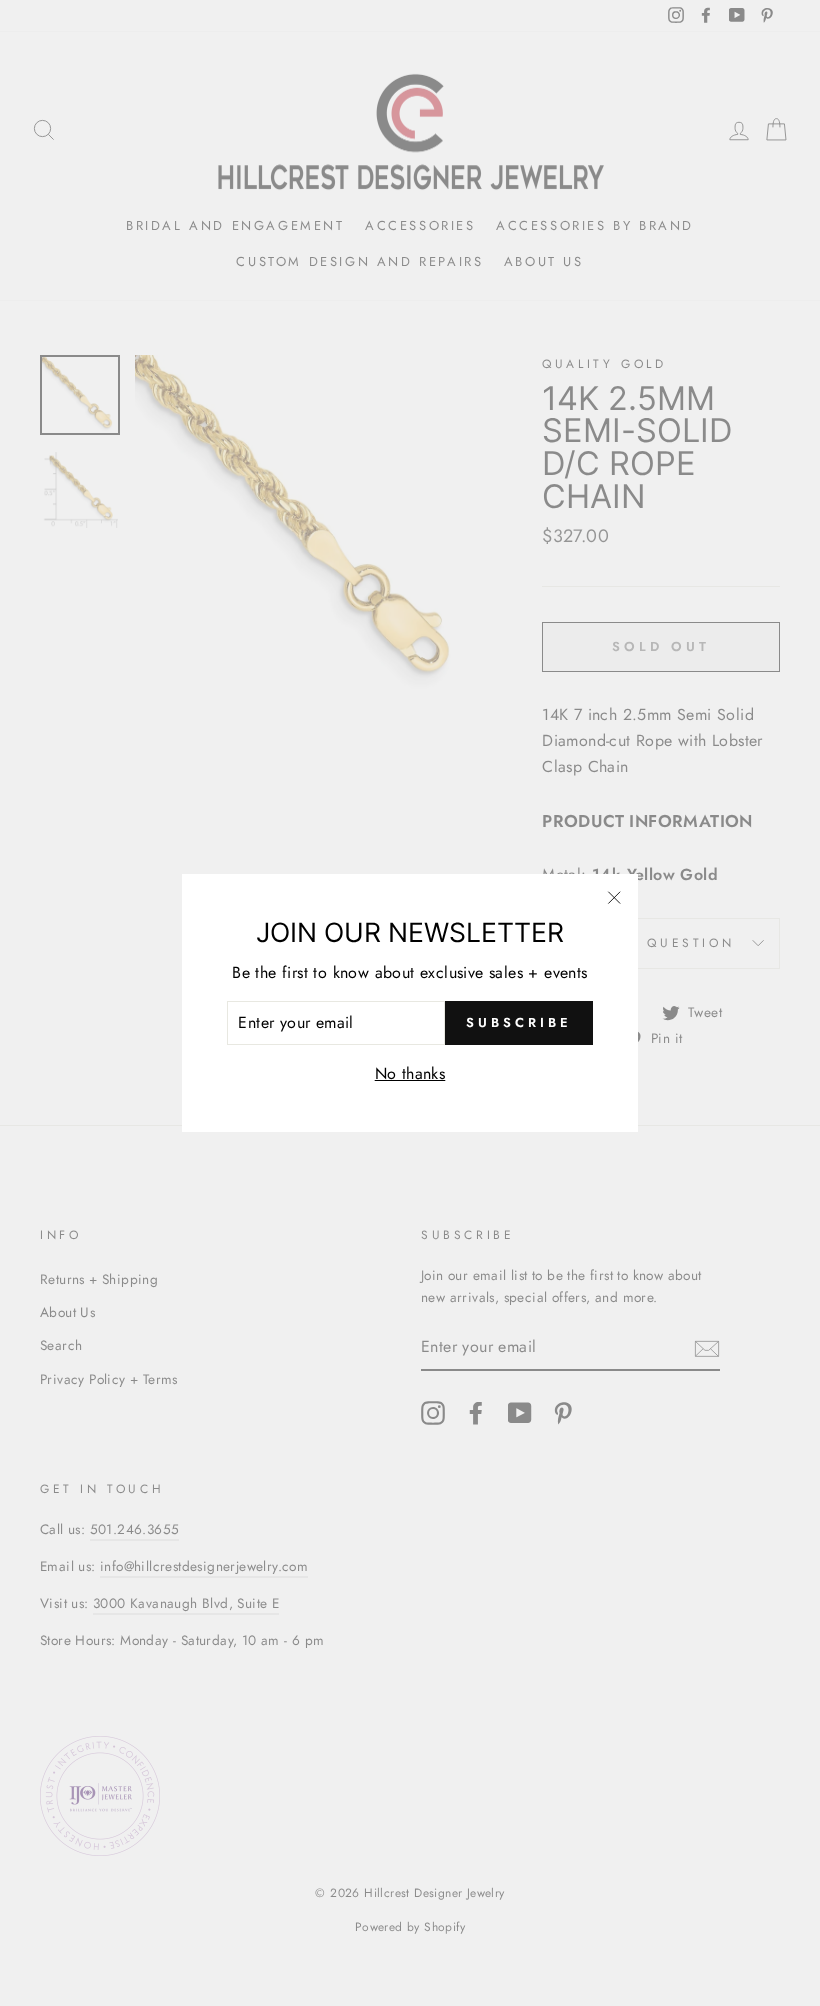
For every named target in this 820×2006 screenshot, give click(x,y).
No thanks (410, 1073)
